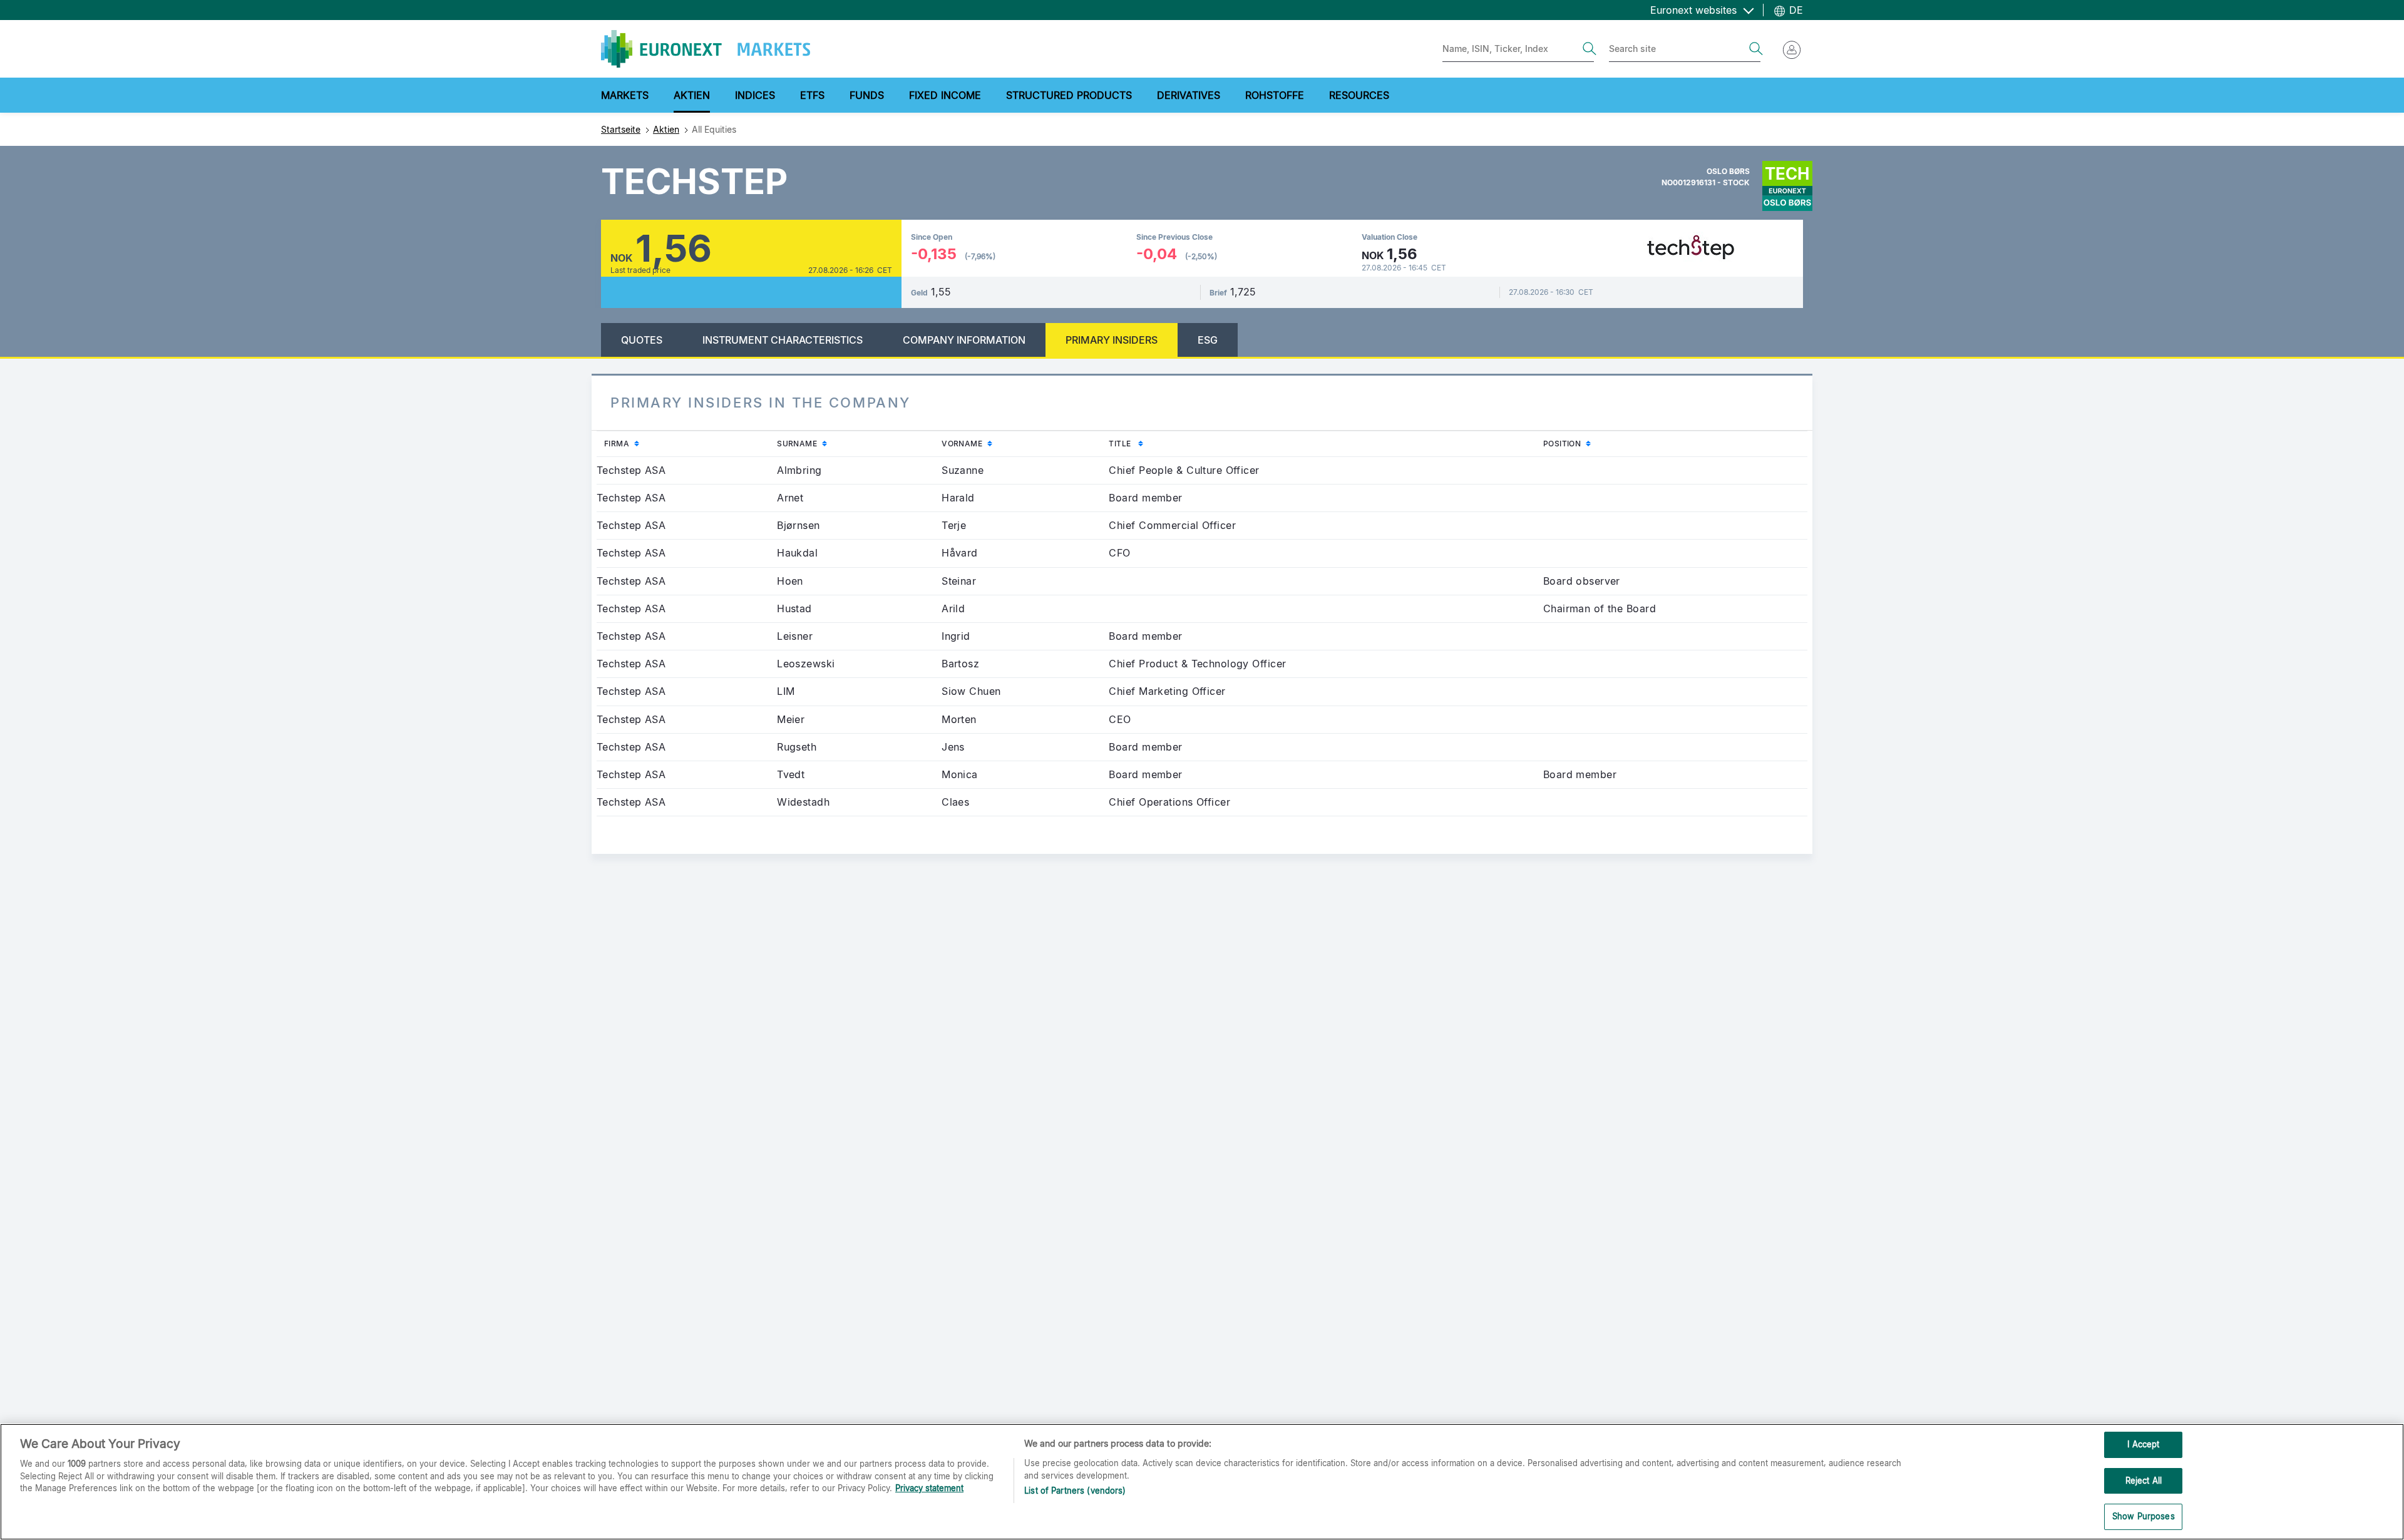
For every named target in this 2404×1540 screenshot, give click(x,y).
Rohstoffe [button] (1275, 95)
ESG (1208, 340)
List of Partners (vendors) (1075, 1491)
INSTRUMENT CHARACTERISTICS (783, 340)
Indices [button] (755, 95)
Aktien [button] (692, 95)
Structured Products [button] (1069, 95)
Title (1148, 443)
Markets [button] (625, 95)
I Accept (2143, 1444)
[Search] (1590, 49)
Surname (824, 443)
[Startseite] (706, 49)
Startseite (621, 129)
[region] (1202, 1482)
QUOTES (642, 340)
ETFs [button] (812, 95)
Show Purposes (2144, 1516)
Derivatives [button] (1189, 95)
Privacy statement (929, 1488)
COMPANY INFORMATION (964, 340)
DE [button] (1795, 10)
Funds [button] (867, 95)
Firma (644, 443)
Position (1589, 443)
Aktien (666, 129)
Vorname (989, 443)
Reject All (2144, 1481)
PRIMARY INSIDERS (1112, 340)
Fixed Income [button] (945, 95)
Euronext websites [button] (1695, 10)
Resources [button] (1359, 95)
